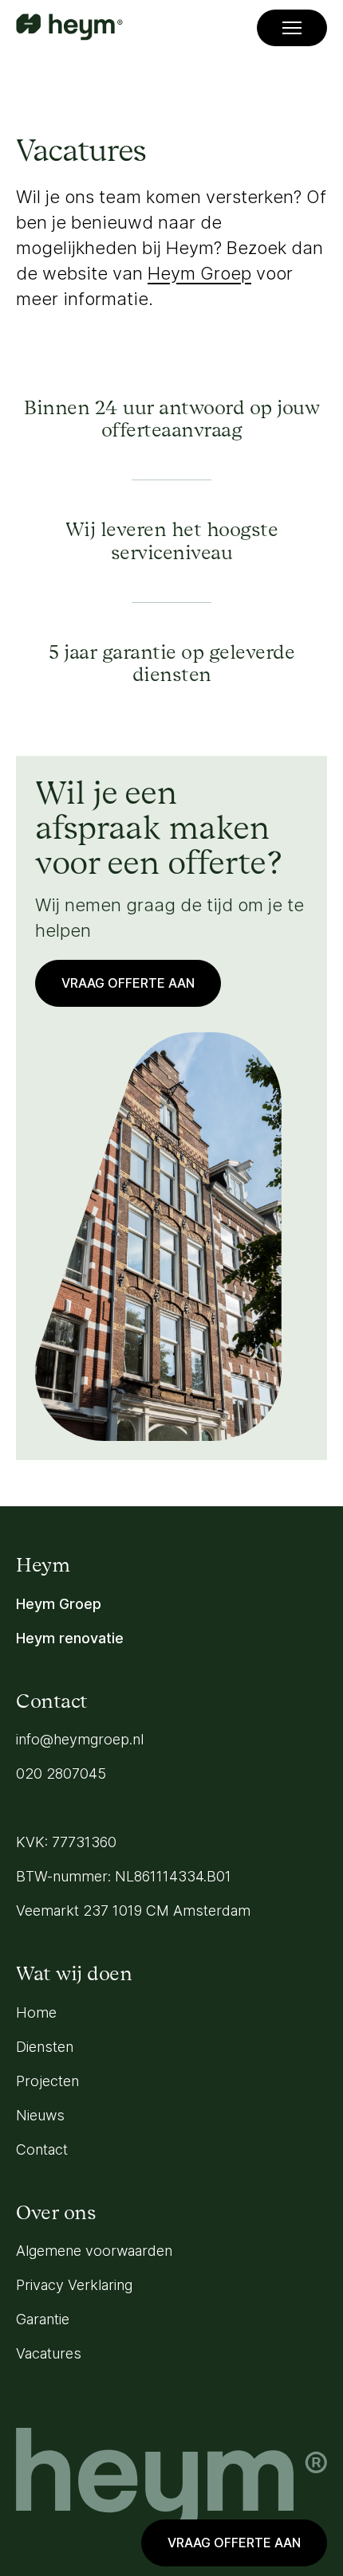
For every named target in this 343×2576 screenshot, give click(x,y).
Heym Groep (199, 273)
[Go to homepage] (69, 28)
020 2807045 (61, 1773)
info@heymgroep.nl (80, 1739)
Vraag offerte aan (234, 2543)
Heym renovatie (70, 1638)
